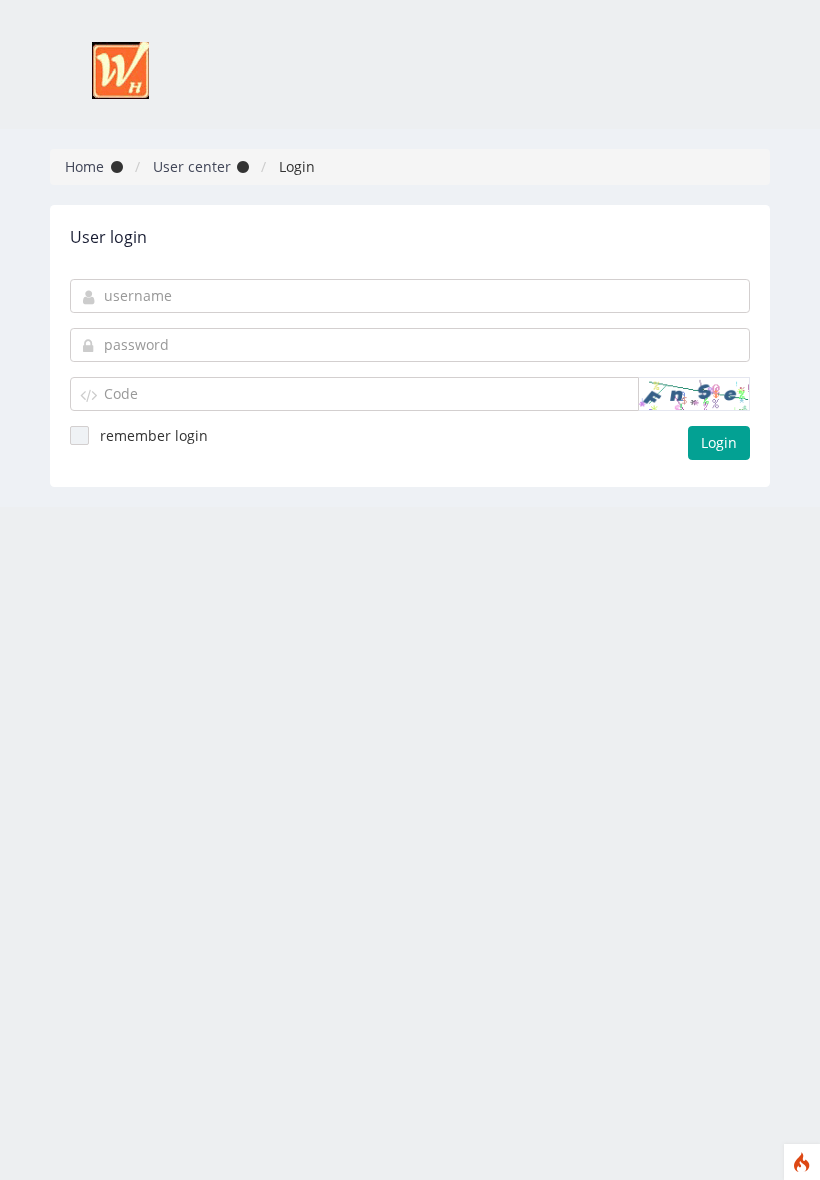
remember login (154, 435)
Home (84, 166)
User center (192, 166)
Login (719, 442)
